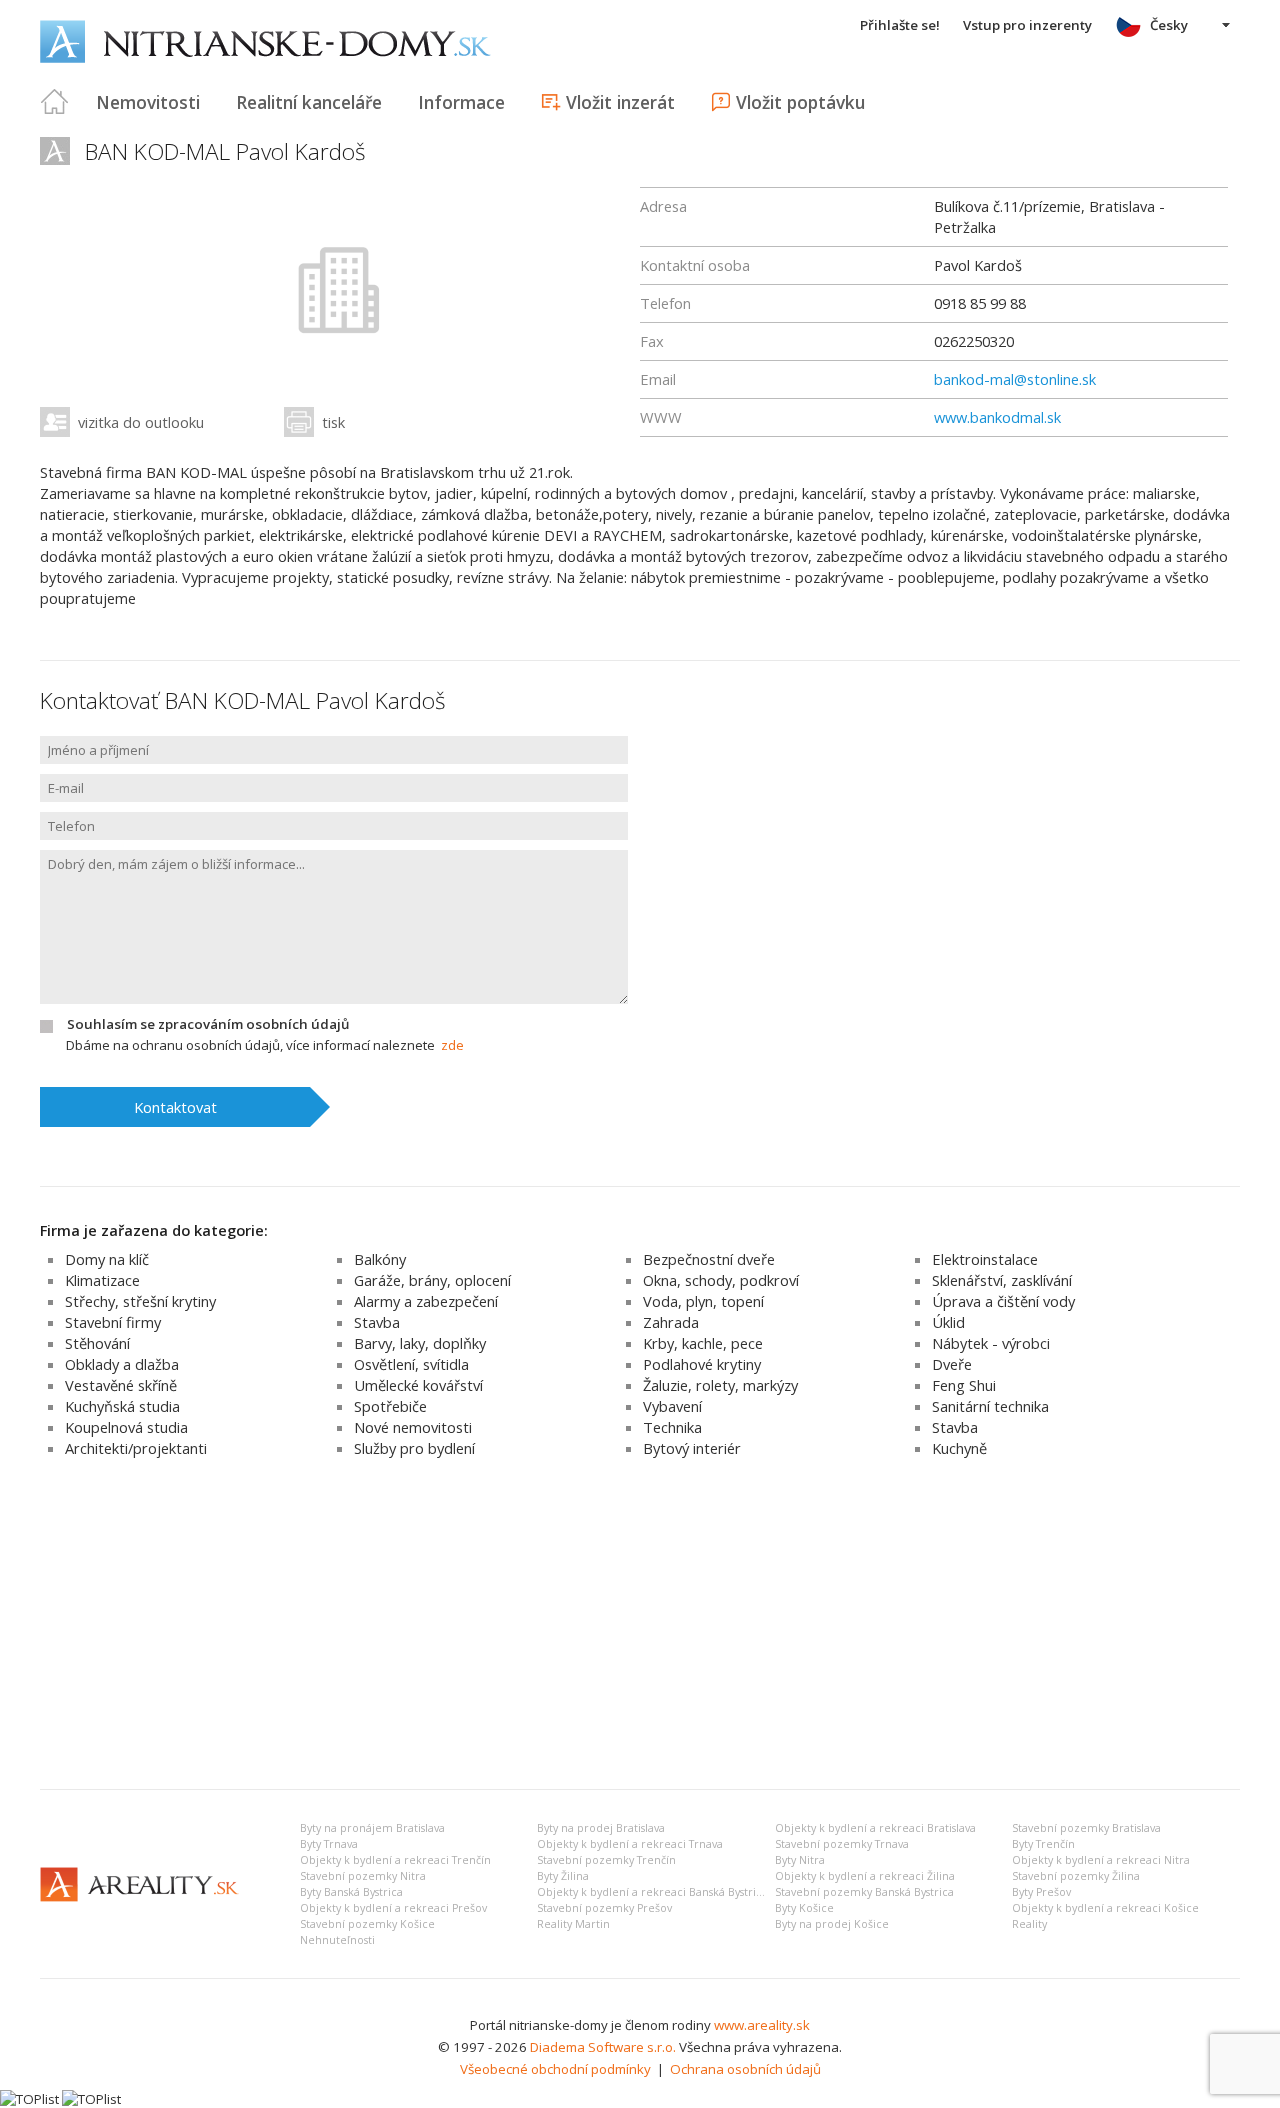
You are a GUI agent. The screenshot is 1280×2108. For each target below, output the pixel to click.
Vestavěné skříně (121, 1385)
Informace (461, 102)
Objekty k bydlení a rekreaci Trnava (630, 1844)
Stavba (377, 1322)
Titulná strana (55, 102)
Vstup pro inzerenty (1027, 25)
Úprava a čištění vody (1003, 1301)
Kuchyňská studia (122, 1406)
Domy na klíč (107, 1259)
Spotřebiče (390, 1406)
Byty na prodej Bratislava (601, 1828)
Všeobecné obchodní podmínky (555, 2069)
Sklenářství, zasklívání (1002, 1280)
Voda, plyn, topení (703, 1301)
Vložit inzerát (620, 102)
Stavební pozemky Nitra (363, 1876)
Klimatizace (102, 1280)
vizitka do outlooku (141, 422)
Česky (1169, 25)
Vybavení (672, 1406)
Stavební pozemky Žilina (1076, 1876)
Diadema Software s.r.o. (603, 2047)
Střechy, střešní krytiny (140, 1301)
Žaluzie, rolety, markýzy (720, 1385)
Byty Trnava (329, 1844)
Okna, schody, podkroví (721, 1280)
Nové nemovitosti (413, 1427)
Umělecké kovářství (418, 1385)
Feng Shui (964, 1385)
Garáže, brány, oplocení (432, 1280)
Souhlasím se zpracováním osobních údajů (208, 1024)
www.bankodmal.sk (997, 417)
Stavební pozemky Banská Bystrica (864, 1892)
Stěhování (97, 1343)
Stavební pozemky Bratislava (1086, 1828)
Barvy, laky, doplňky (420, 1343)
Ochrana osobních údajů (745, 2069)
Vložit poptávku (800, 102)
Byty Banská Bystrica (351, 1892)
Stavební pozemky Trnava (842, 1844)
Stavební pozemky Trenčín (606, 1860)
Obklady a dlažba (122, 1364)
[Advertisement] (640, 1624)
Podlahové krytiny (702, 1364)
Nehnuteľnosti (337, 1940)
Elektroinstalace (985, 1259)
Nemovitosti (148, 102)
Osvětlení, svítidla (411, 1364)
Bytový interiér (692, 1448)
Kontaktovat (175, 1107)
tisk (333, 422)
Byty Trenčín (1043, 1844)
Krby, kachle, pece (703, 1343)
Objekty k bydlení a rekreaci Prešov (393, 1908)
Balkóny (380, 1259)
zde (452, 1045)
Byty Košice (804, 1908)
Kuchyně (959, 1448)
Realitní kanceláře (309, 102)
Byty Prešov (1041, 1892)
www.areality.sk (762, 2025)
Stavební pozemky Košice (367, 1924)
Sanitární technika (990, 1406)
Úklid (948, 1322)
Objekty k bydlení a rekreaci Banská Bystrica (652, 1892)
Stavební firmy (113, 1322)
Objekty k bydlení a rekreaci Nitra (1101, 1860)
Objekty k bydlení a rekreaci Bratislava (875, 1828)
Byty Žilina (563, 1876)
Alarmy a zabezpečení (426, 1301)
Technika (672, 1427)
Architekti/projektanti (136, 1448)
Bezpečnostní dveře (709, 1259)
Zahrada (671, 1322)
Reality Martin (573, 1924)
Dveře (952, 1364)
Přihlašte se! (900, 25)
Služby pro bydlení (414, 1448)
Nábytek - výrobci (991, 1343)
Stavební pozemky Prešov (604, 1908)
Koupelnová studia (126, 1427)
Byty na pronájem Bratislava (372, 1828)
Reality (1029, 1924)
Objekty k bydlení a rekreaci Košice (1105, 1908)
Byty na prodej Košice (832, 1924)
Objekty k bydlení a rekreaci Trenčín (395, 1860)
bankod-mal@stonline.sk (1015, 379)
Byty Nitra (800, 1860)
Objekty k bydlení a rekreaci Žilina (865, 1876)
